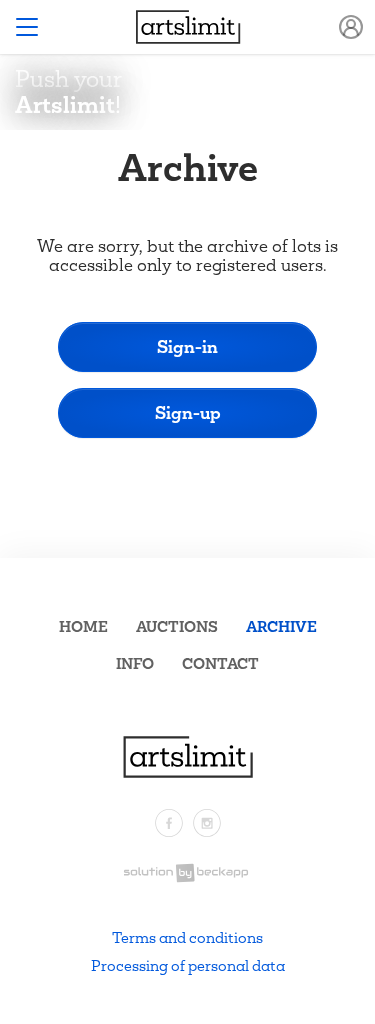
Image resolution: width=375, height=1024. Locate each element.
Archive (281, 626)
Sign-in (187, 346)
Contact (220, 663)
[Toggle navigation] (27, 27)
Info (135, 663)
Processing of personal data (188, 965)
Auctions (177, 626)
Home (83, 626)
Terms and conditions (187, 937)
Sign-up (188, 412)
